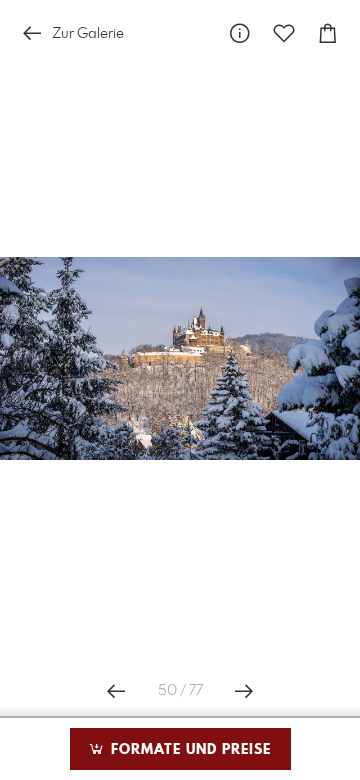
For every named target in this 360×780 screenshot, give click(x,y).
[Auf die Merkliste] (284, 33)
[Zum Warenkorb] (328, 33)
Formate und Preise (188, 750)
